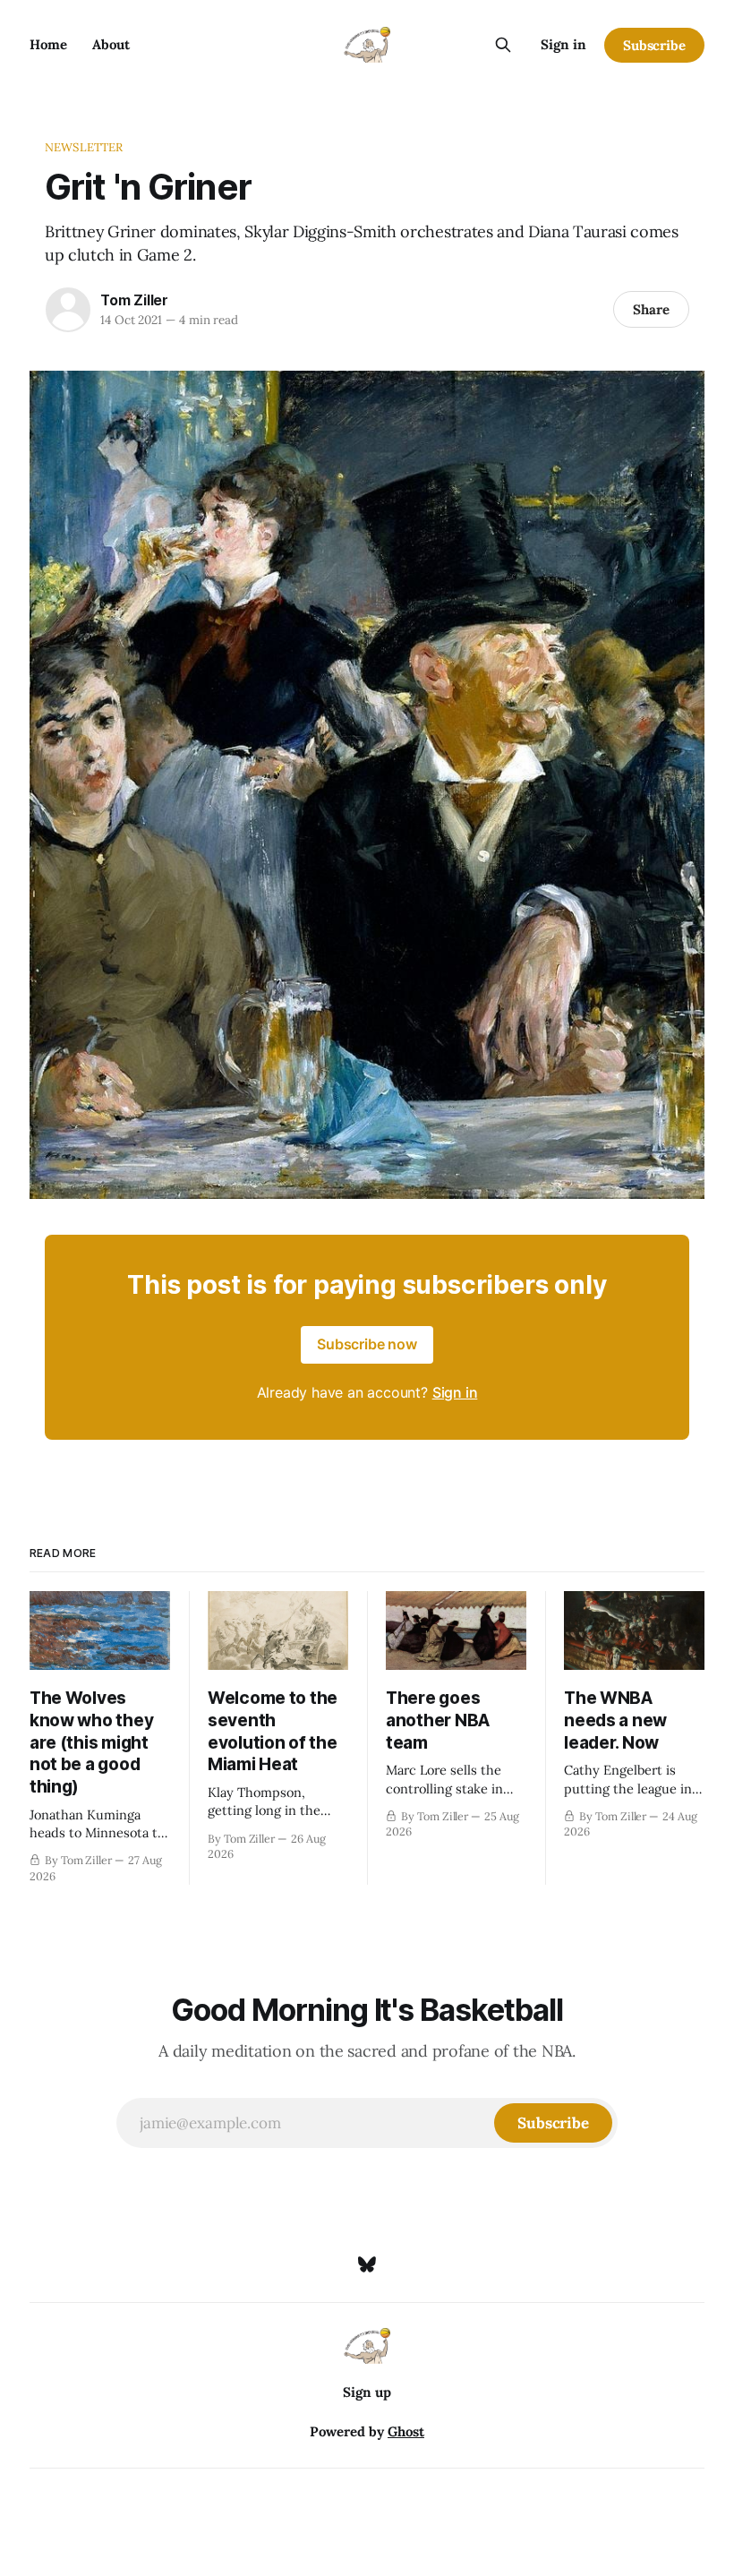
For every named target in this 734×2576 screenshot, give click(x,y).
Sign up (367, 2392)
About (111, 44)
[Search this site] (503, 45)
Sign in (563, 44)
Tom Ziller (134, 300)
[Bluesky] (367, 2264)
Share (651, 309)
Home (48, 44)
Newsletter (84, 147)
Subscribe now (367, 1344)
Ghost (406, 2431)
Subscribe (654, 45)
